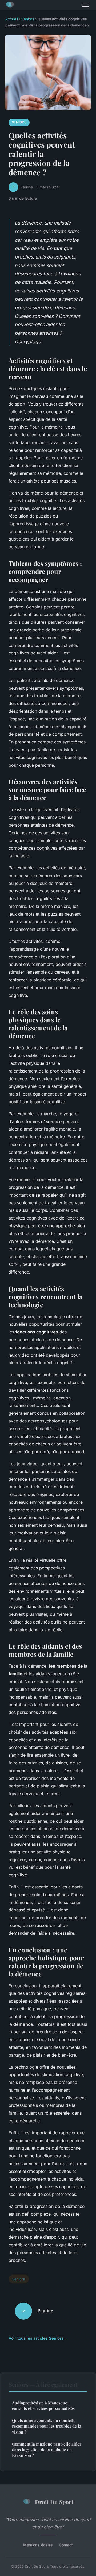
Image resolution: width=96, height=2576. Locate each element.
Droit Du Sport (54, 2502)
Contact (66, 2545)
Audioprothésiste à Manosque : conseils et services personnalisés (43, 2406)
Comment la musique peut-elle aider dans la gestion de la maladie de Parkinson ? (47, 2450)
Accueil (12, 19)
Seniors (28, 19)
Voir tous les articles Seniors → (39, 2338)
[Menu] (85, 5)
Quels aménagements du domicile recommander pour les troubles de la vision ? (47, 2426)
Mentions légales (38, 2545)
